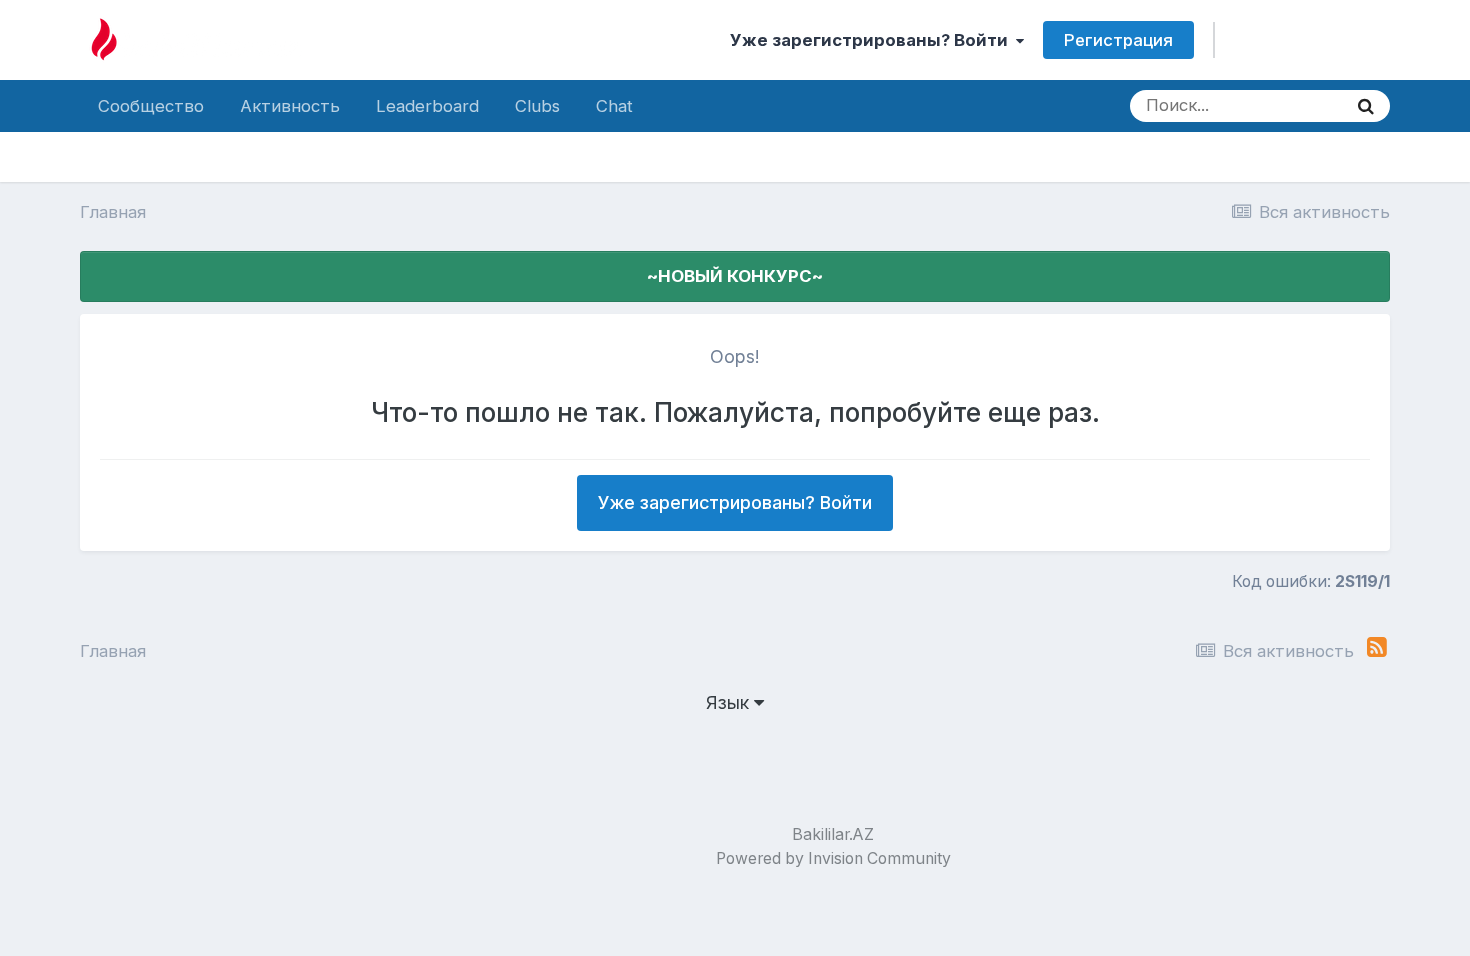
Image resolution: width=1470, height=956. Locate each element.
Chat (614, 106)
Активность (290, 106)
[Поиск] (1366, 106)
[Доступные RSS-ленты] (1377, 647)
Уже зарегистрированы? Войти (873, 40)
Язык (730, 702)
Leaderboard (427, 106)
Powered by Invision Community (833, 858)
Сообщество (151, 106)
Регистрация (1118, 40)
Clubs (537, 106)
